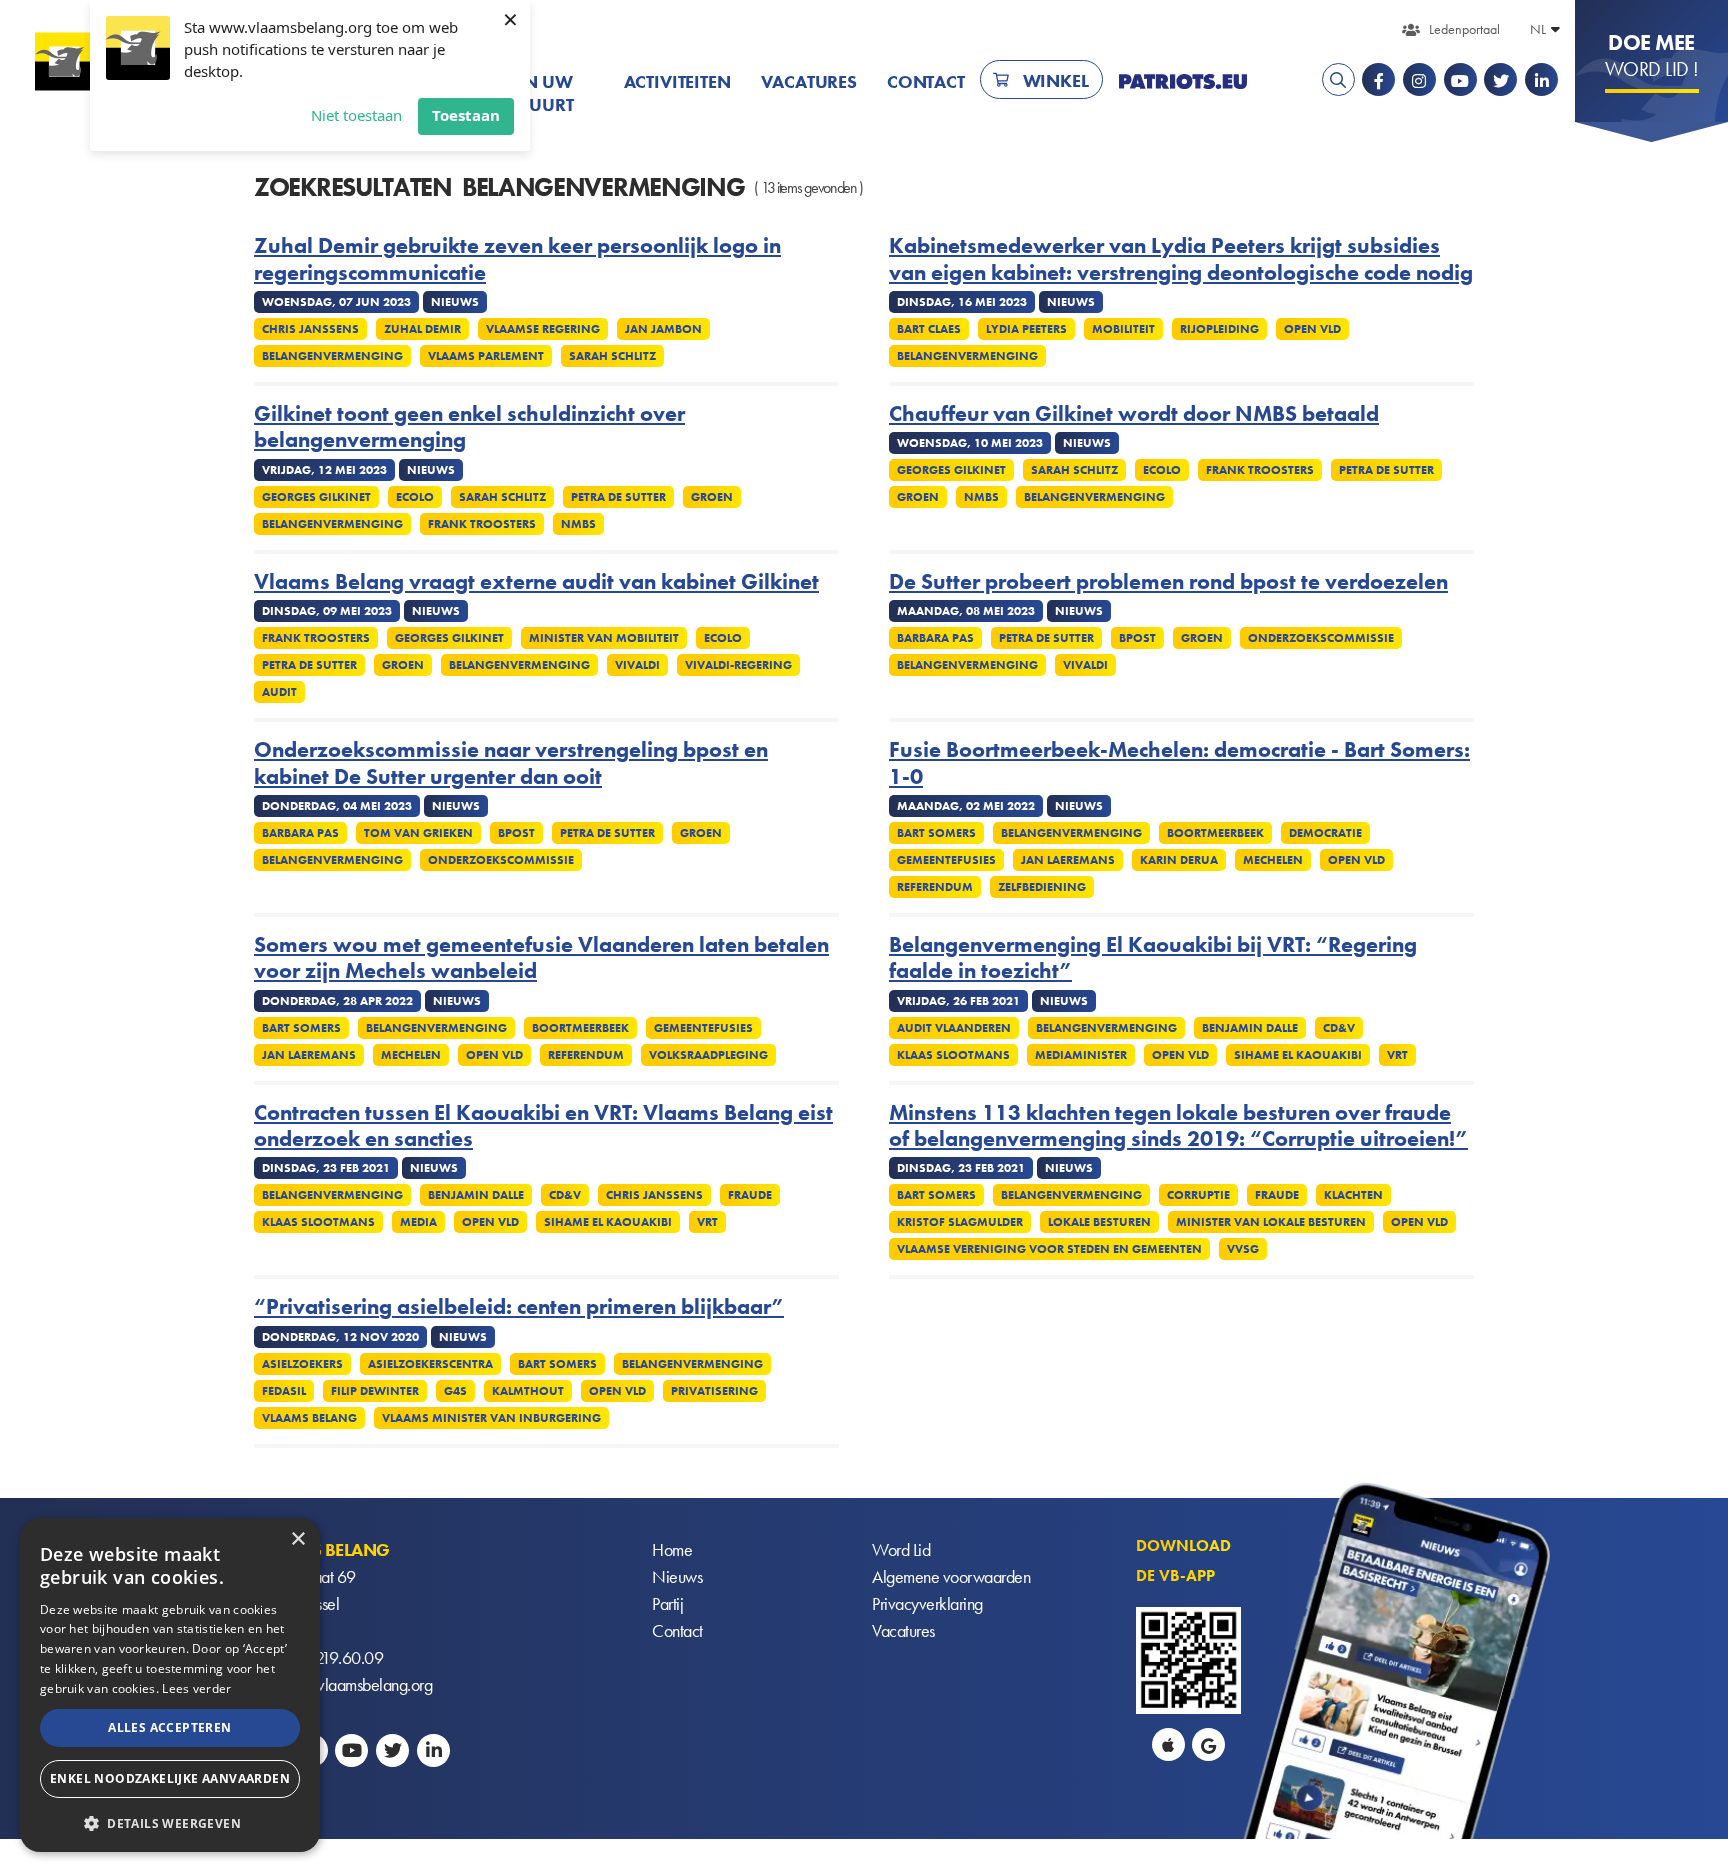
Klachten (1353, 1195)
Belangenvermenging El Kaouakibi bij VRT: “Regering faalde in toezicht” (1153, 958)
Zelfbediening (1042, 887)
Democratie (1325, 833)
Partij (667, 1603)
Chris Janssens (310, 329)
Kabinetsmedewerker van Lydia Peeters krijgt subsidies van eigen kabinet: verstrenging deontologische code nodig (1181, 259)
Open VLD (1312, 329)
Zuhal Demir (422, 329)
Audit (279, 692)
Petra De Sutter (618, 497)
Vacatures (809, 81)
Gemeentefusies (946, 860)
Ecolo (415, 497)
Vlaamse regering (543, 329)
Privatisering (714, 1391)
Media (418, 1222)
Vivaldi (637, 665)
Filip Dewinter (375, 1391)
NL (1538, 29)
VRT (1397, 1055)
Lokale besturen (1099, 1222)
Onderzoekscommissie (1321, 638)
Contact (926, 81)
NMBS (578, 524)
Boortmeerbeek (1215, 833)
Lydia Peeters (1026, 329)
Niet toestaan (356, 115)
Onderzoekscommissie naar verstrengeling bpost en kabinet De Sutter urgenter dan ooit (511, 763)
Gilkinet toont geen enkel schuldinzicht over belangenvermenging (469, 427)
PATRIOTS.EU (1183, 81)
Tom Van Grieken (418, 833)
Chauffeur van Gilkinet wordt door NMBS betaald (1134, 414)
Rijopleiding (1219, 329)
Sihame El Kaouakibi (1298, 1055)
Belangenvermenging (332, 356)
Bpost (1137, 638)
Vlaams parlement (486, 356)
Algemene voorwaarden (951, 1576)
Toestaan (466, 115)
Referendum (935, 887)
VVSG (1243, 1249)
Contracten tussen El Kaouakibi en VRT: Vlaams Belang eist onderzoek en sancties (543, 1126)
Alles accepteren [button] (169, 1727)
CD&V (1339, 1028)
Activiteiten (677, 81)
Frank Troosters (482, 524)
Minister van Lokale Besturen (1271, 1222)
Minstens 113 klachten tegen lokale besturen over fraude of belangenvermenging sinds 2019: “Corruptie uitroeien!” (1178, 1126)
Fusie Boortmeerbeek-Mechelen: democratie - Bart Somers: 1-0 (1179, 763)
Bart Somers (936, 833)
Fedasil (284, 1391)
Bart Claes (929, 329)
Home (672, 1549)
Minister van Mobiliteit (604, 638)
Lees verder (196, 1688)
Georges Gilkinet (316, 497)
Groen (712, 497)
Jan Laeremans (1068, 860)
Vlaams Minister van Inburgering (491, 1418)
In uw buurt (545, 93)
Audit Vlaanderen (954, 1028)
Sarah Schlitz (612, 356)
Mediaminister (1081, 1055)
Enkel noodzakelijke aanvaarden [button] (170, 1778)
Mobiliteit (1123, 329)
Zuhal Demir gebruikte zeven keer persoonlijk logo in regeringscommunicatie (517, 259)
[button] (170, 1821)
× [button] (297, 1539)
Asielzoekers (302, 1364)
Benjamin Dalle (1250, 1028)
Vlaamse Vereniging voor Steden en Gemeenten (1049, 1249)
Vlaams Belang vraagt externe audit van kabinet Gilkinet (536, 582)
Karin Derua (1179, 860)
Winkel (1056, 80)
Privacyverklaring (927, 1603)
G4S (455, 1391)
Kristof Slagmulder (960, 1222)
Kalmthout (528, 1391)
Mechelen (1273, 860)
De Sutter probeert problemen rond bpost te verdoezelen (1168, 582)
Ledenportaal (1464, 29)
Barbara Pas (935, 638)
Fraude (750, 1195)
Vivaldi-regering (738, 665)
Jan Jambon (663, 329)
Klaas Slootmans (953, 1055)
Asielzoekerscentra (430, 1364)
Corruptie (1198, 1195)
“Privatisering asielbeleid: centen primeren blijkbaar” (519, 1307)
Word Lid (901, 1549)
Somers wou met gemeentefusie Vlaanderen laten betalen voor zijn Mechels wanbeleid (541, 958)
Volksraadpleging (708, 1055)
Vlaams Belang (309, 1418)
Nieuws (677, 1576)
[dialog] (170, 1685)
